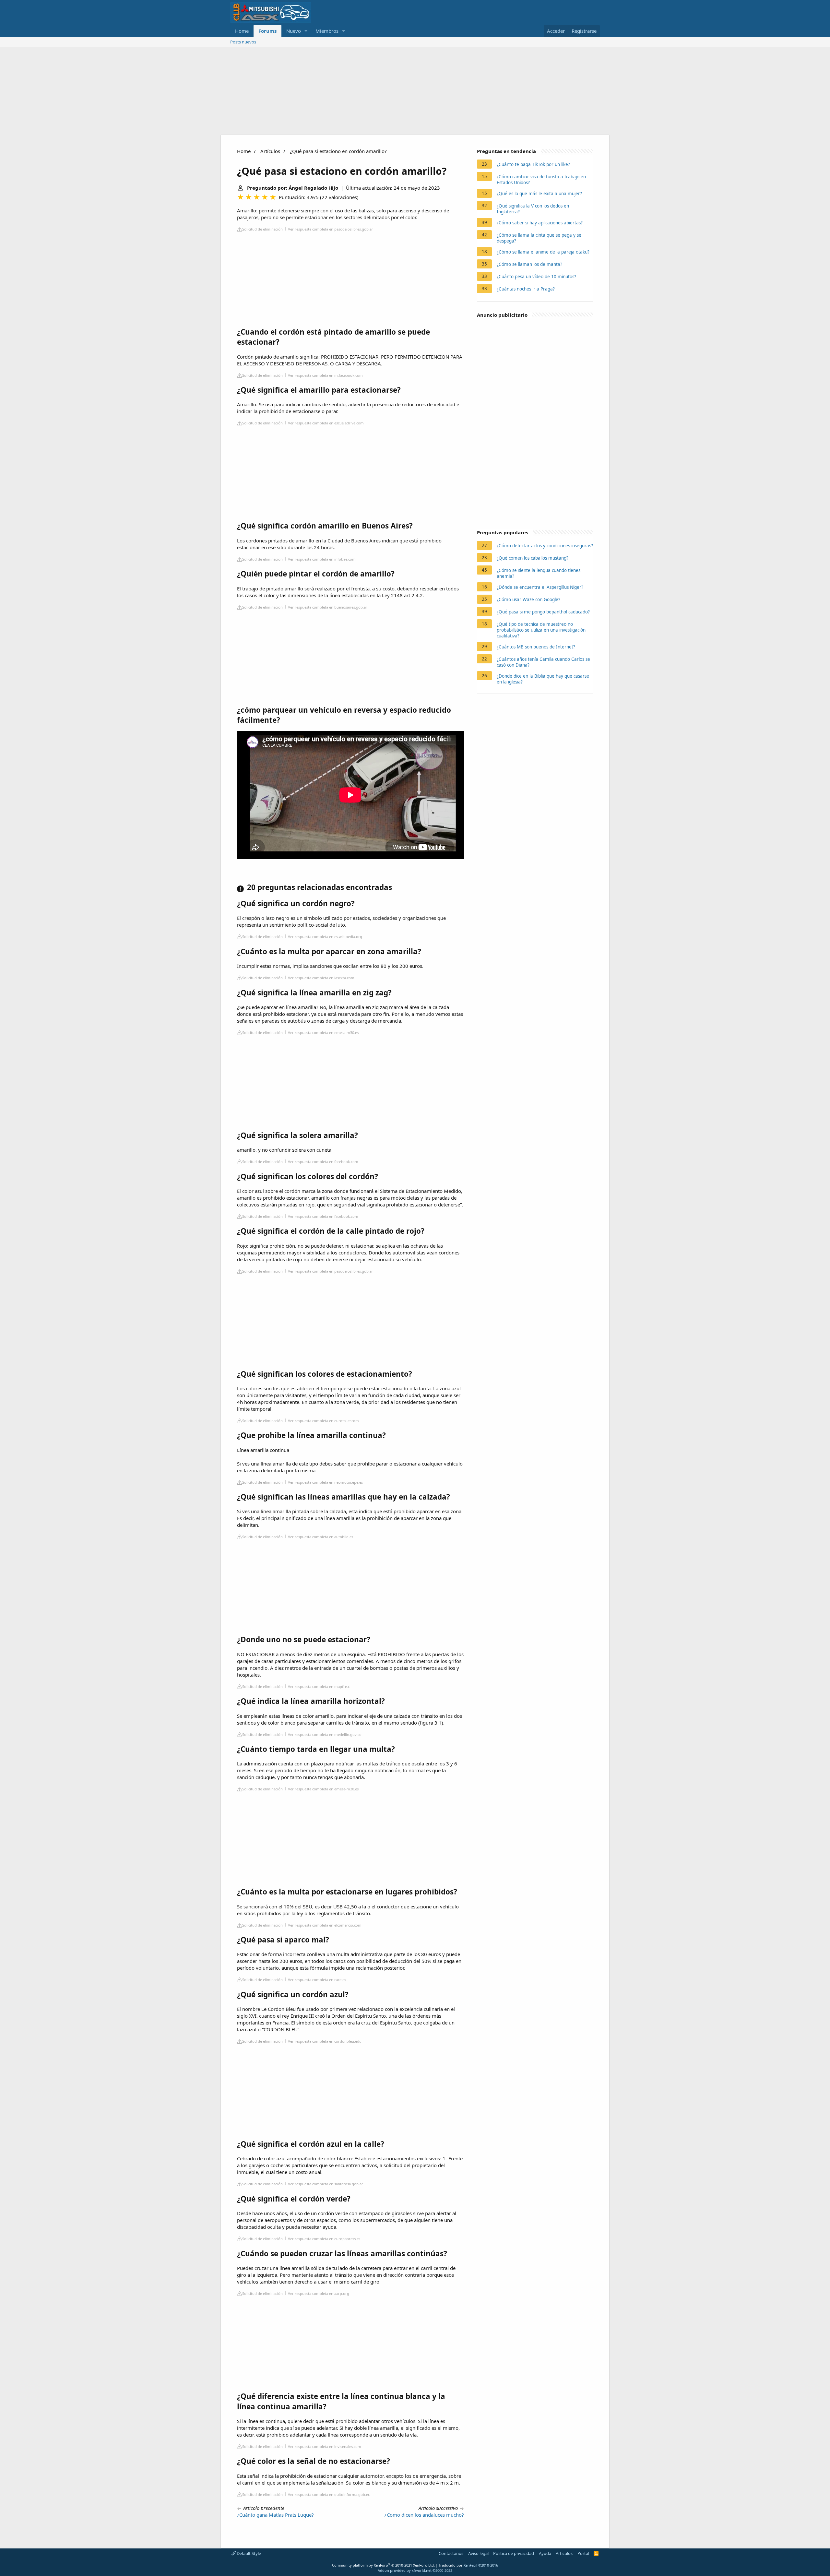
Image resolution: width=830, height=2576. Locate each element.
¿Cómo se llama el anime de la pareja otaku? (543, 252)
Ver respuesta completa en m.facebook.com (325, 375)
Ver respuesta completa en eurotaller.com (323, 1421)
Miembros (327, 31)
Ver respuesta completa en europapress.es (324, 2239)
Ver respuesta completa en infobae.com (322, 559)
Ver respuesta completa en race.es (317, 1980)
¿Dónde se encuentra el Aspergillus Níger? (540, 587)
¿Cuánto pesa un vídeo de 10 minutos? (536, 277)
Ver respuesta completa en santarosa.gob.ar (326, 2184)
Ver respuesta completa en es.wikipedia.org (325, 937)
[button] (306, 31)
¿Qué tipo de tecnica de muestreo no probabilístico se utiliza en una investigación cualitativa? (541, 630)
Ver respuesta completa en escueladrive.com (326, 423)
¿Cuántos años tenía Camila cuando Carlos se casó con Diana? (543, 662)
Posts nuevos (243, 42)
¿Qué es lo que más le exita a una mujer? (539, 194)
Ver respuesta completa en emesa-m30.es (323, 1033)
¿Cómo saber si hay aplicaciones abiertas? (540, 223)
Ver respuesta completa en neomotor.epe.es (325, 1482)
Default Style (248, 2553)
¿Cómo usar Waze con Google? (528, 599)
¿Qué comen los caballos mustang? (533, 558)
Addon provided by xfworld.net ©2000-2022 (415, 2570)
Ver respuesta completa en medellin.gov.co (325, 1734)
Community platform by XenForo (383, 2565)
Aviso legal (478, 2553)
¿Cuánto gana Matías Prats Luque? (275, 2515)
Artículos (270, 151)
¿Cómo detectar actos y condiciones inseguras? (545, 546)
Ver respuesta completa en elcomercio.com (325, 1925)
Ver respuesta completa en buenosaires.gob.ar (328, 607)
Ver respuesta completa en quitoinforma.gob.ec (329, 2494)
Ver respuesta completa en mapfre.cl (319, 1686)
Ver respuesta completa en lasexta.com (321, 978)
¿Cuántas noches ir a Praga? (526, 289)
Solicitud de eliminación (262, 229)
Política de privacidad (514, 2553)
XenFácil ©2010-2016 (481, 2565)
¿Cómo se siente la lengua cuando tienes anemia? (539, 573)
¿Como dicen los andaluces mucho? (424, 2515)
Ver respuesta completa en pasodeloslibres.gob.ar (331, 229)
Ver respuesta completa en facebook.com (323, 1162)
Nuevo (294, 31)
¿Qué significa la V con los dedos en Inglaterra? (533, 209)
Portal (583, 2553)
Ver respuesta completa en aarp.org (319, 2293)
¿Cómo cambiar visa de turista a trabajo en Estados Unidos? (541, 180)
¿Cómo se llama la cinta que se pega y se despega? (539, 238)
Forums (267, 31)
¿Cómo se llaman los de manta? (529, 264)
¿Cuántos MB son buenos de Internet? (536, 647)
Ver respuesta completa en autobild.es (320, 1537)
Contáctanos (451, 2553)
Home (242, 31)
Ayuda (545, 2553)
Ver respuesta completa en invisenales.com (325, 2446)
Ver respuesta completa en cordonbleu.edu (325, 2041)
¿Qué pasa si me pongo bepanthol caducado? (543, 612)
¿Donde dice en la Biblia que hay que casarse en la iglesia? (543, 679)
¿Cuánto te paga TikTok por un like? (533, 164)
